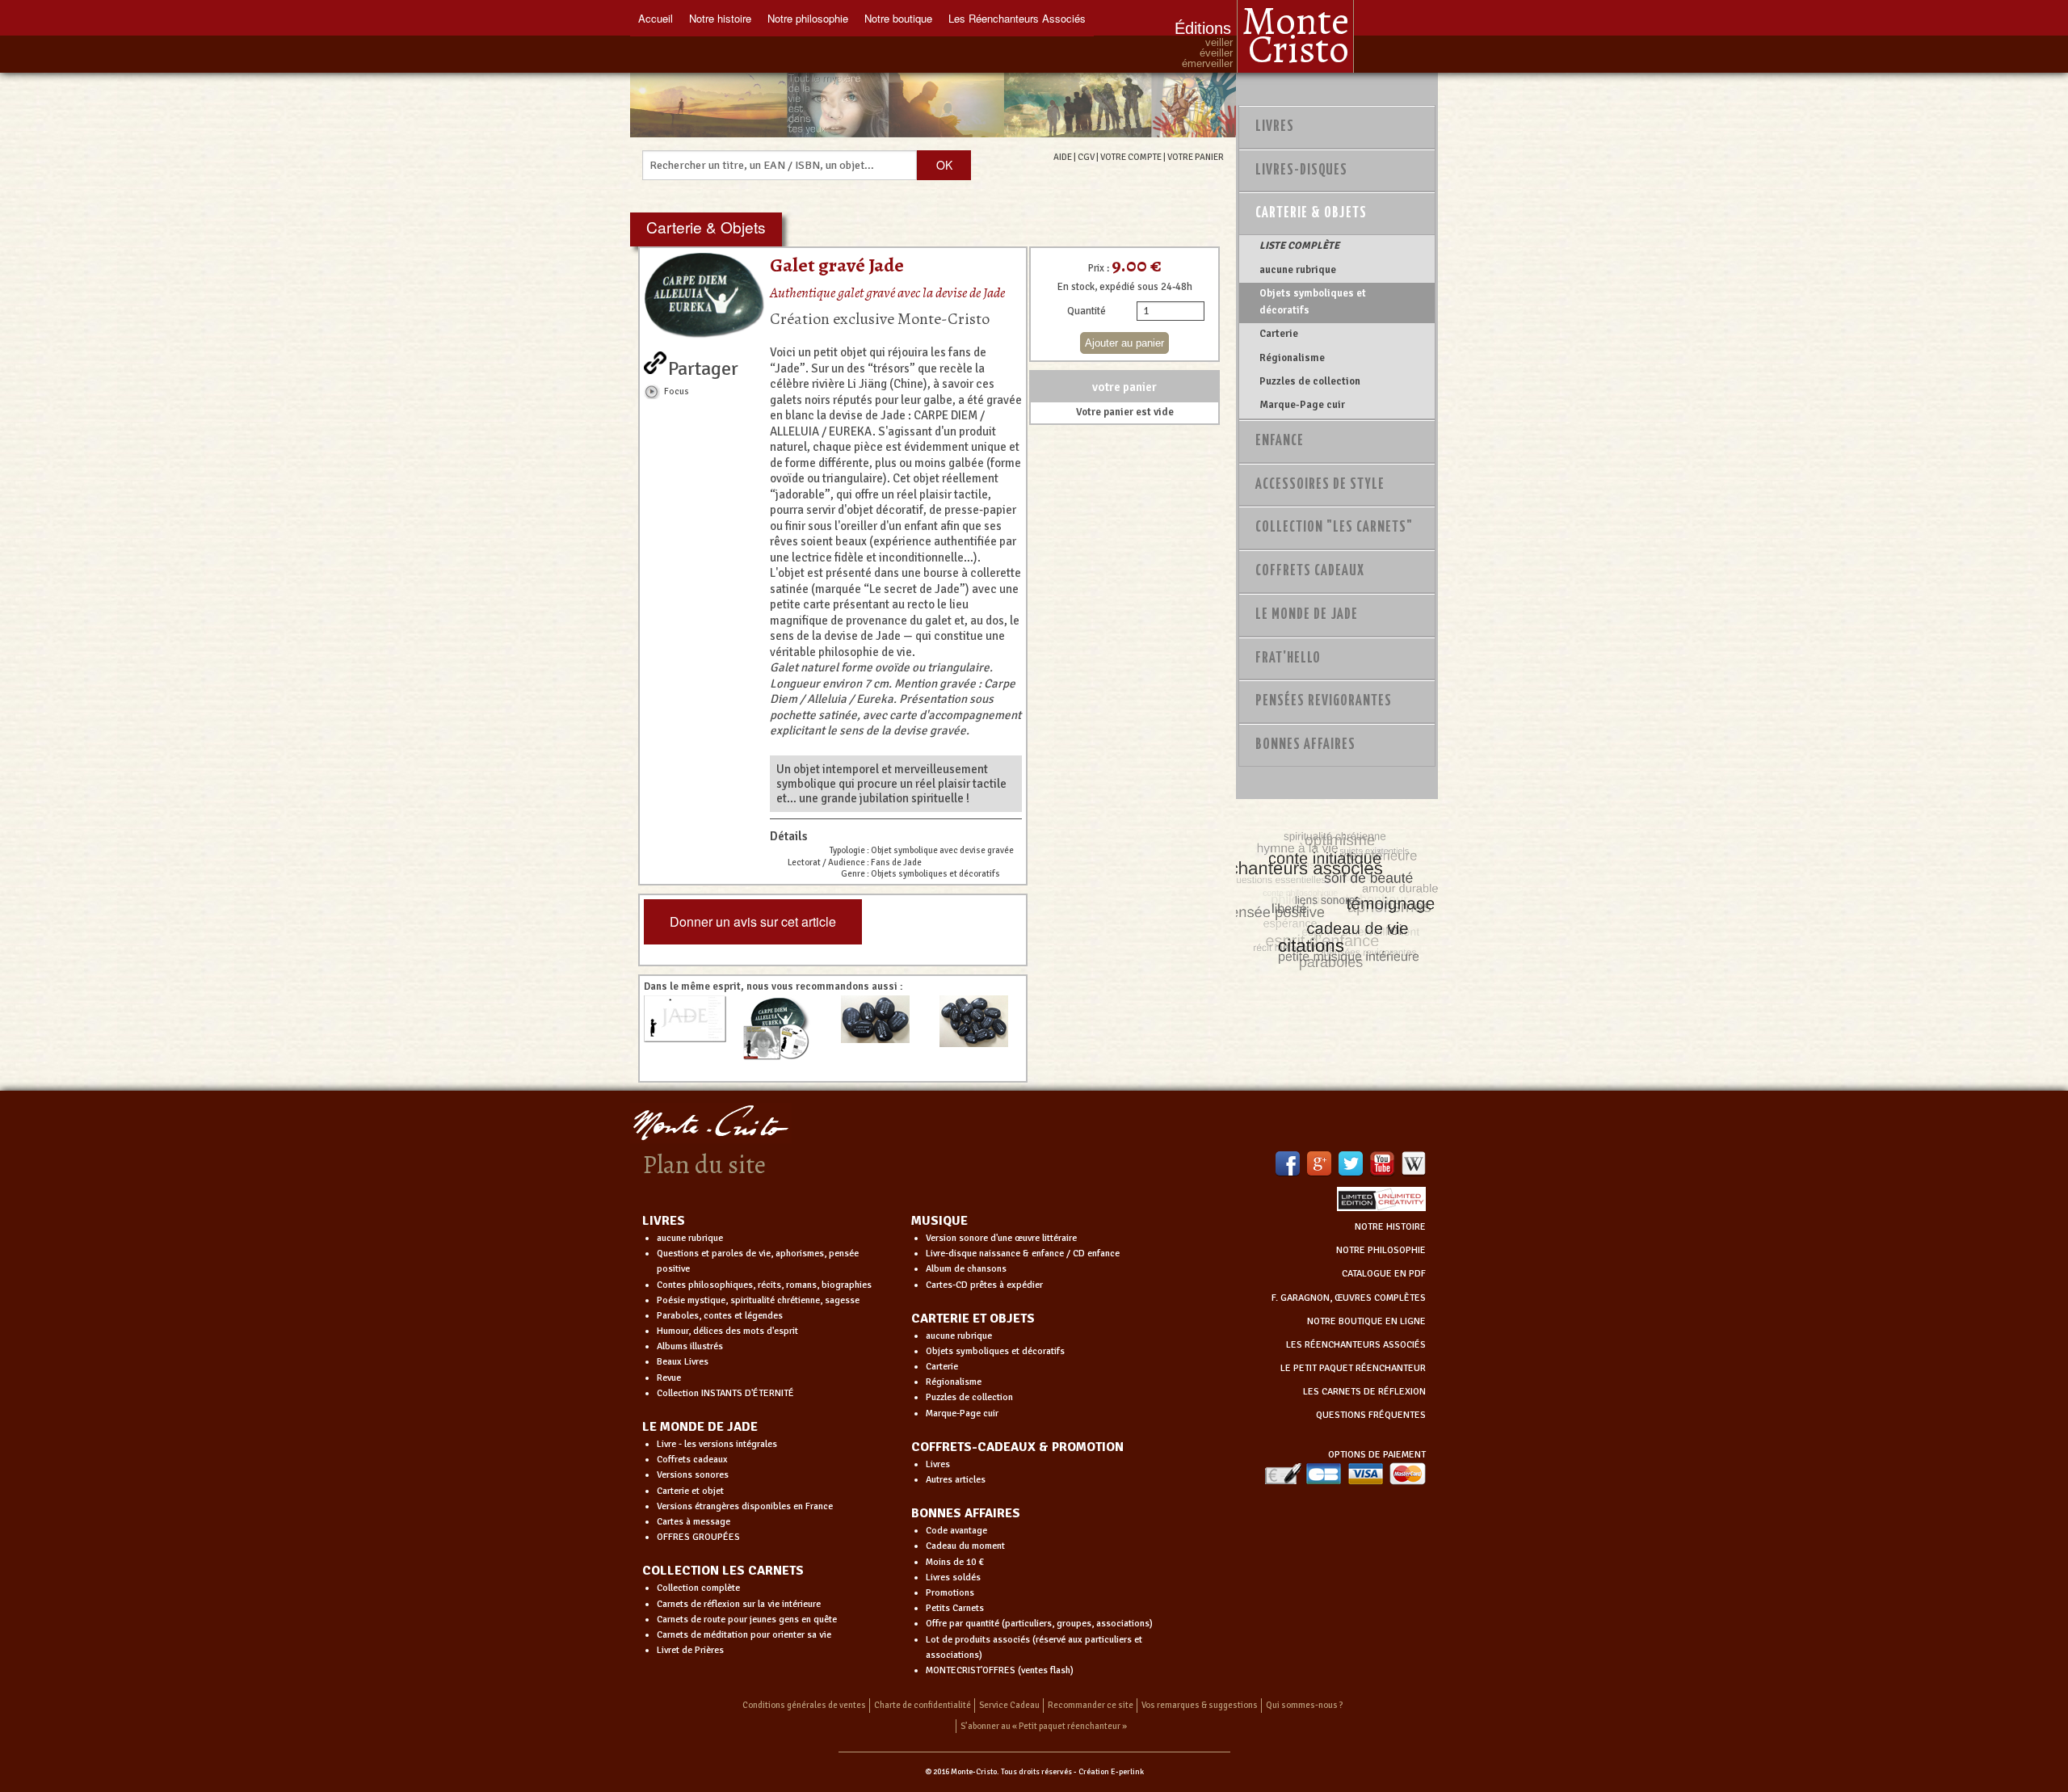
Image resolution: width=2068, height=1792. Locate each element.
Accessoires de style (1320, 485)
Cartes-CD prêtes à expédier (984, 1285)
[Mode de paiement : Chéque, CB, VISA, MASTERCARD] (1345, 1473)
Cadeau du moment (965, 1546)
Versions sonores (693, 1475)
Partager (703, 365)
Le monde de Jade (1307, 615)
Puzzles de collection (1310, 381)
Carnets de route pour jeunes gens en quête (747, 1620)
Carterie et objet (690, 1491)
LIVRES (664, 1221)
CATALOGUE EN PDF (1384, 1274)
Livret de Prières (690, 1650)
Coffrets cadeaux (692, 1460)
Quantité (1087, 311)
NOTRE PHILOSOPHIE (1381, 1250)
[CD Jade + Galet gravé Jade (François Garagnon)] (784, 1029)
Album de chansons (966, 1269)
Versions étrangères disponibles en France (745, 1506)
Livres (1275, 127)
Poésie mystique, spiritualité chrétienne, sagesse (758, 1300)
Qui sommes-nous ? (1305, 1705)
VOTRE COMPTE (1131, 157)
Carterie (1279, 334)
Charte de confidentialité (923, 1705)
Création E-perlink (1111, 1772)
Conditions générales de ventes (804, 1705)
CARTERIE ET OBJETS (973, 1319)
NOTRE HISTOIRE (1390, 1227)
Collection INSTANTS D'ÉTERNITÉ (725, 1393)
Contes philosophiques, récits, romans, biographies (764, 1285)
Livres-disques (1301, 170)
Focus (677, 391)
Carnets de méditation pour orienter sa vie (744, 1635)
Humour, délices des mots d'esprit (727, 1331)
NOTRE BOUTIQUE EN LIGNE (1366, 1321)
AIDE (1063, 157)
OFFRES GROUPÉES (698, 1537)
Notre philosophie (808, 18)
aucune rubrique (1298, 270)
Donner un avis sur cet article (753, 921)
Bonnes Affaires (1305, 745)
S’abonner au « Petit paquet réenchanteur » (1044, 1726)
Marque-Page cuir (1302, 405)
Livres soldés (953, 1577)
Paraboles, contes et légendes (720, 1316)
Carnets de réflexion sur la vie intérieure (739, 1604)
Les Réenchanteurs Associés (1017, 18)
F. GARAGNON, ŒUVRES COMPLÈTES (1349, 1298)
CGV (1086, 157)
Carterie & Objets (1311, 213)
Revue (669, 1378)
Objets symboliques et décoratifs (1313, 301)
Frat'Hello (1288, 658)
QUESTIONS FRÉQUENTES (1371, 1415)
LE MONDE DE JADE (700, 1427)
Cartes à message (694, 1522)
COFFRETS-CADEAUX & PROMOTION (1017, 1447)
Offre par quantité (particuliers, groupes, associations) (1039, 1624)
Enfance (1280, 441)
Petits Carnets (955, 1608)
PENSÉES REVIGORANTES (1324, 701)
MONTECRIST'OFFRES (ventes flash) (1000, 1670)
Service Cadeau (1009, 1705)
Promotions (950, 1593)
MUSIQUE (939, 1221)
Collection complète (698, 1588)
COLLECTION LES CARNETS (723, 1571)
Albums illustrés (690, 1346)
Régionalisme (1292, 358)
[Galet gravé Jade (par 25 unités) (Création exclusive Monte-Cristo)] (981, 1021)
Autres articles (956, 1480)
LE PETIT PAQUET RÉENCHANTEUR (1353, 1368)
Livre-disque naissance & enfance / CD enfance (1023, 1254)
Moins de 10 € (955, 1562)
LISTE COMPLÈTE (1299, 246)
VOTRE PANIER (1196, 157)
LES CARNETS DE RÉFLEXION (1364, 1392)
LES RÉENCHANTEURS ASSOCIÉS (1356, 1345)
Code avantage (956, 1531)
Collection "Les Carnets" (1334, 528)
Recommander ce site (1091, 1705)
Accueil (656, 18)
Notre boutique (898, 18)
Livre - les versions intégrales (717, 1444)
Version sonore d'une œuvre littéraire (1001, 1238)
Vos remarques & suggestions (1200, 1705)
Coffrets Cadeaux (1310, 571)
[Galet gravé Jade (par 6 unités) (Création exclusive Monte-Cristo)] (882, 1019)
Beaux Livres (683, 1362)
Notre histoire (720, 18)
